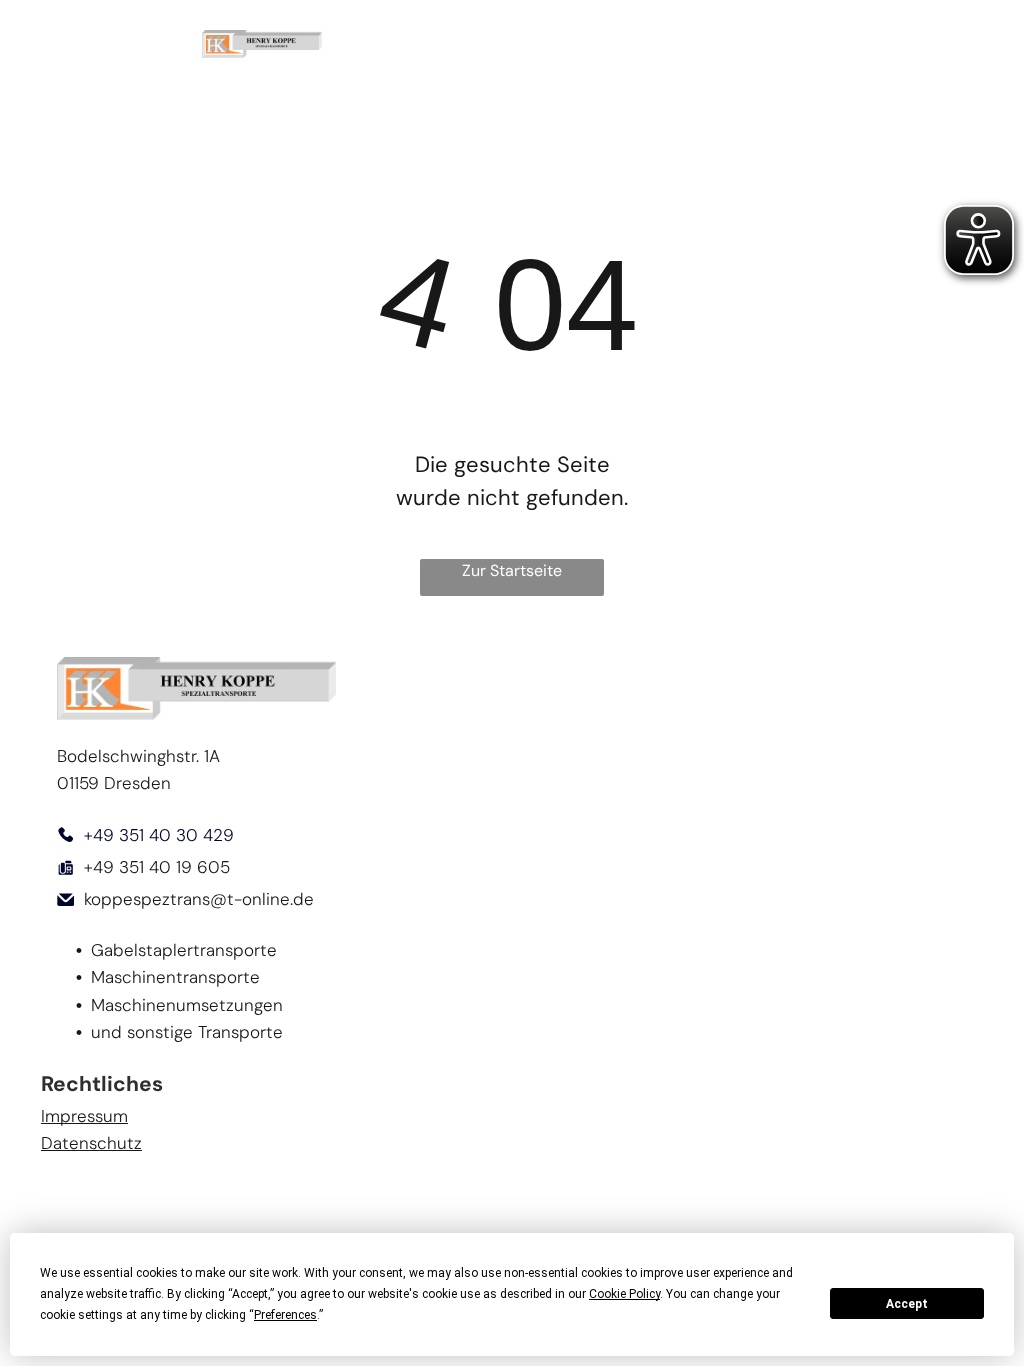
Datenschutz (91, 1143)
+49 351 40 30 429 (159, 835)
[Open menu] (973, 44)
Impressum (84, 1116)
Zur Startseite (512, 570)
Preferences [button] (285, 1315)
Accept (907, 1304)
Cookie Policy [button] (624, 1294)
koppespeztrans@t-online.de (199, 899)
